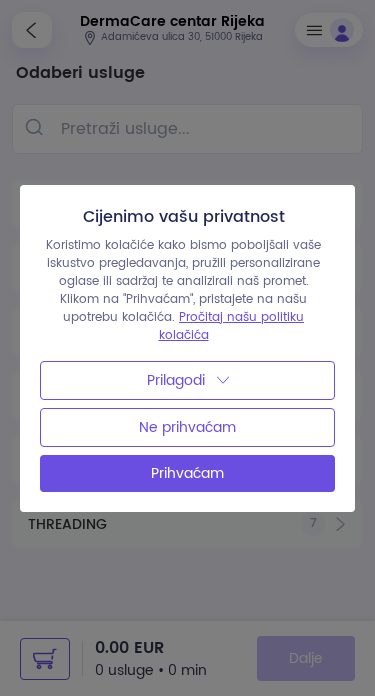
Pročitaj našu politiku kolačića (232, 326)
